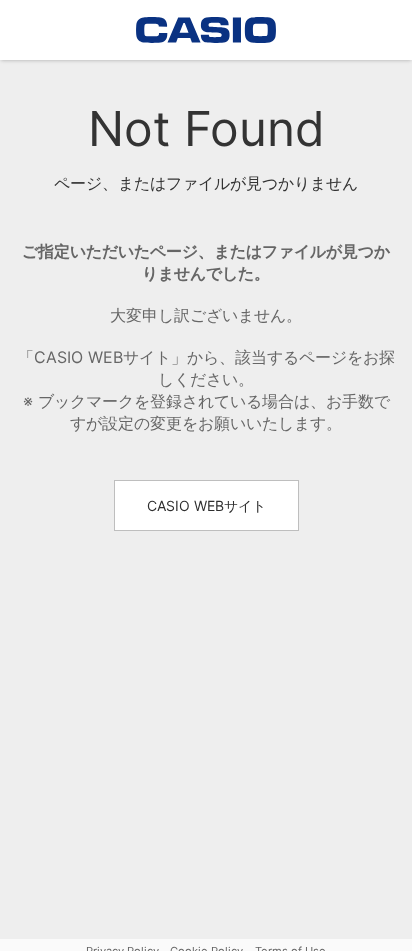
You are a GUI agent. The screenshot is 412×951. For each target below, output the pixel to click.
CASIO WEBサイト (206, 505)
